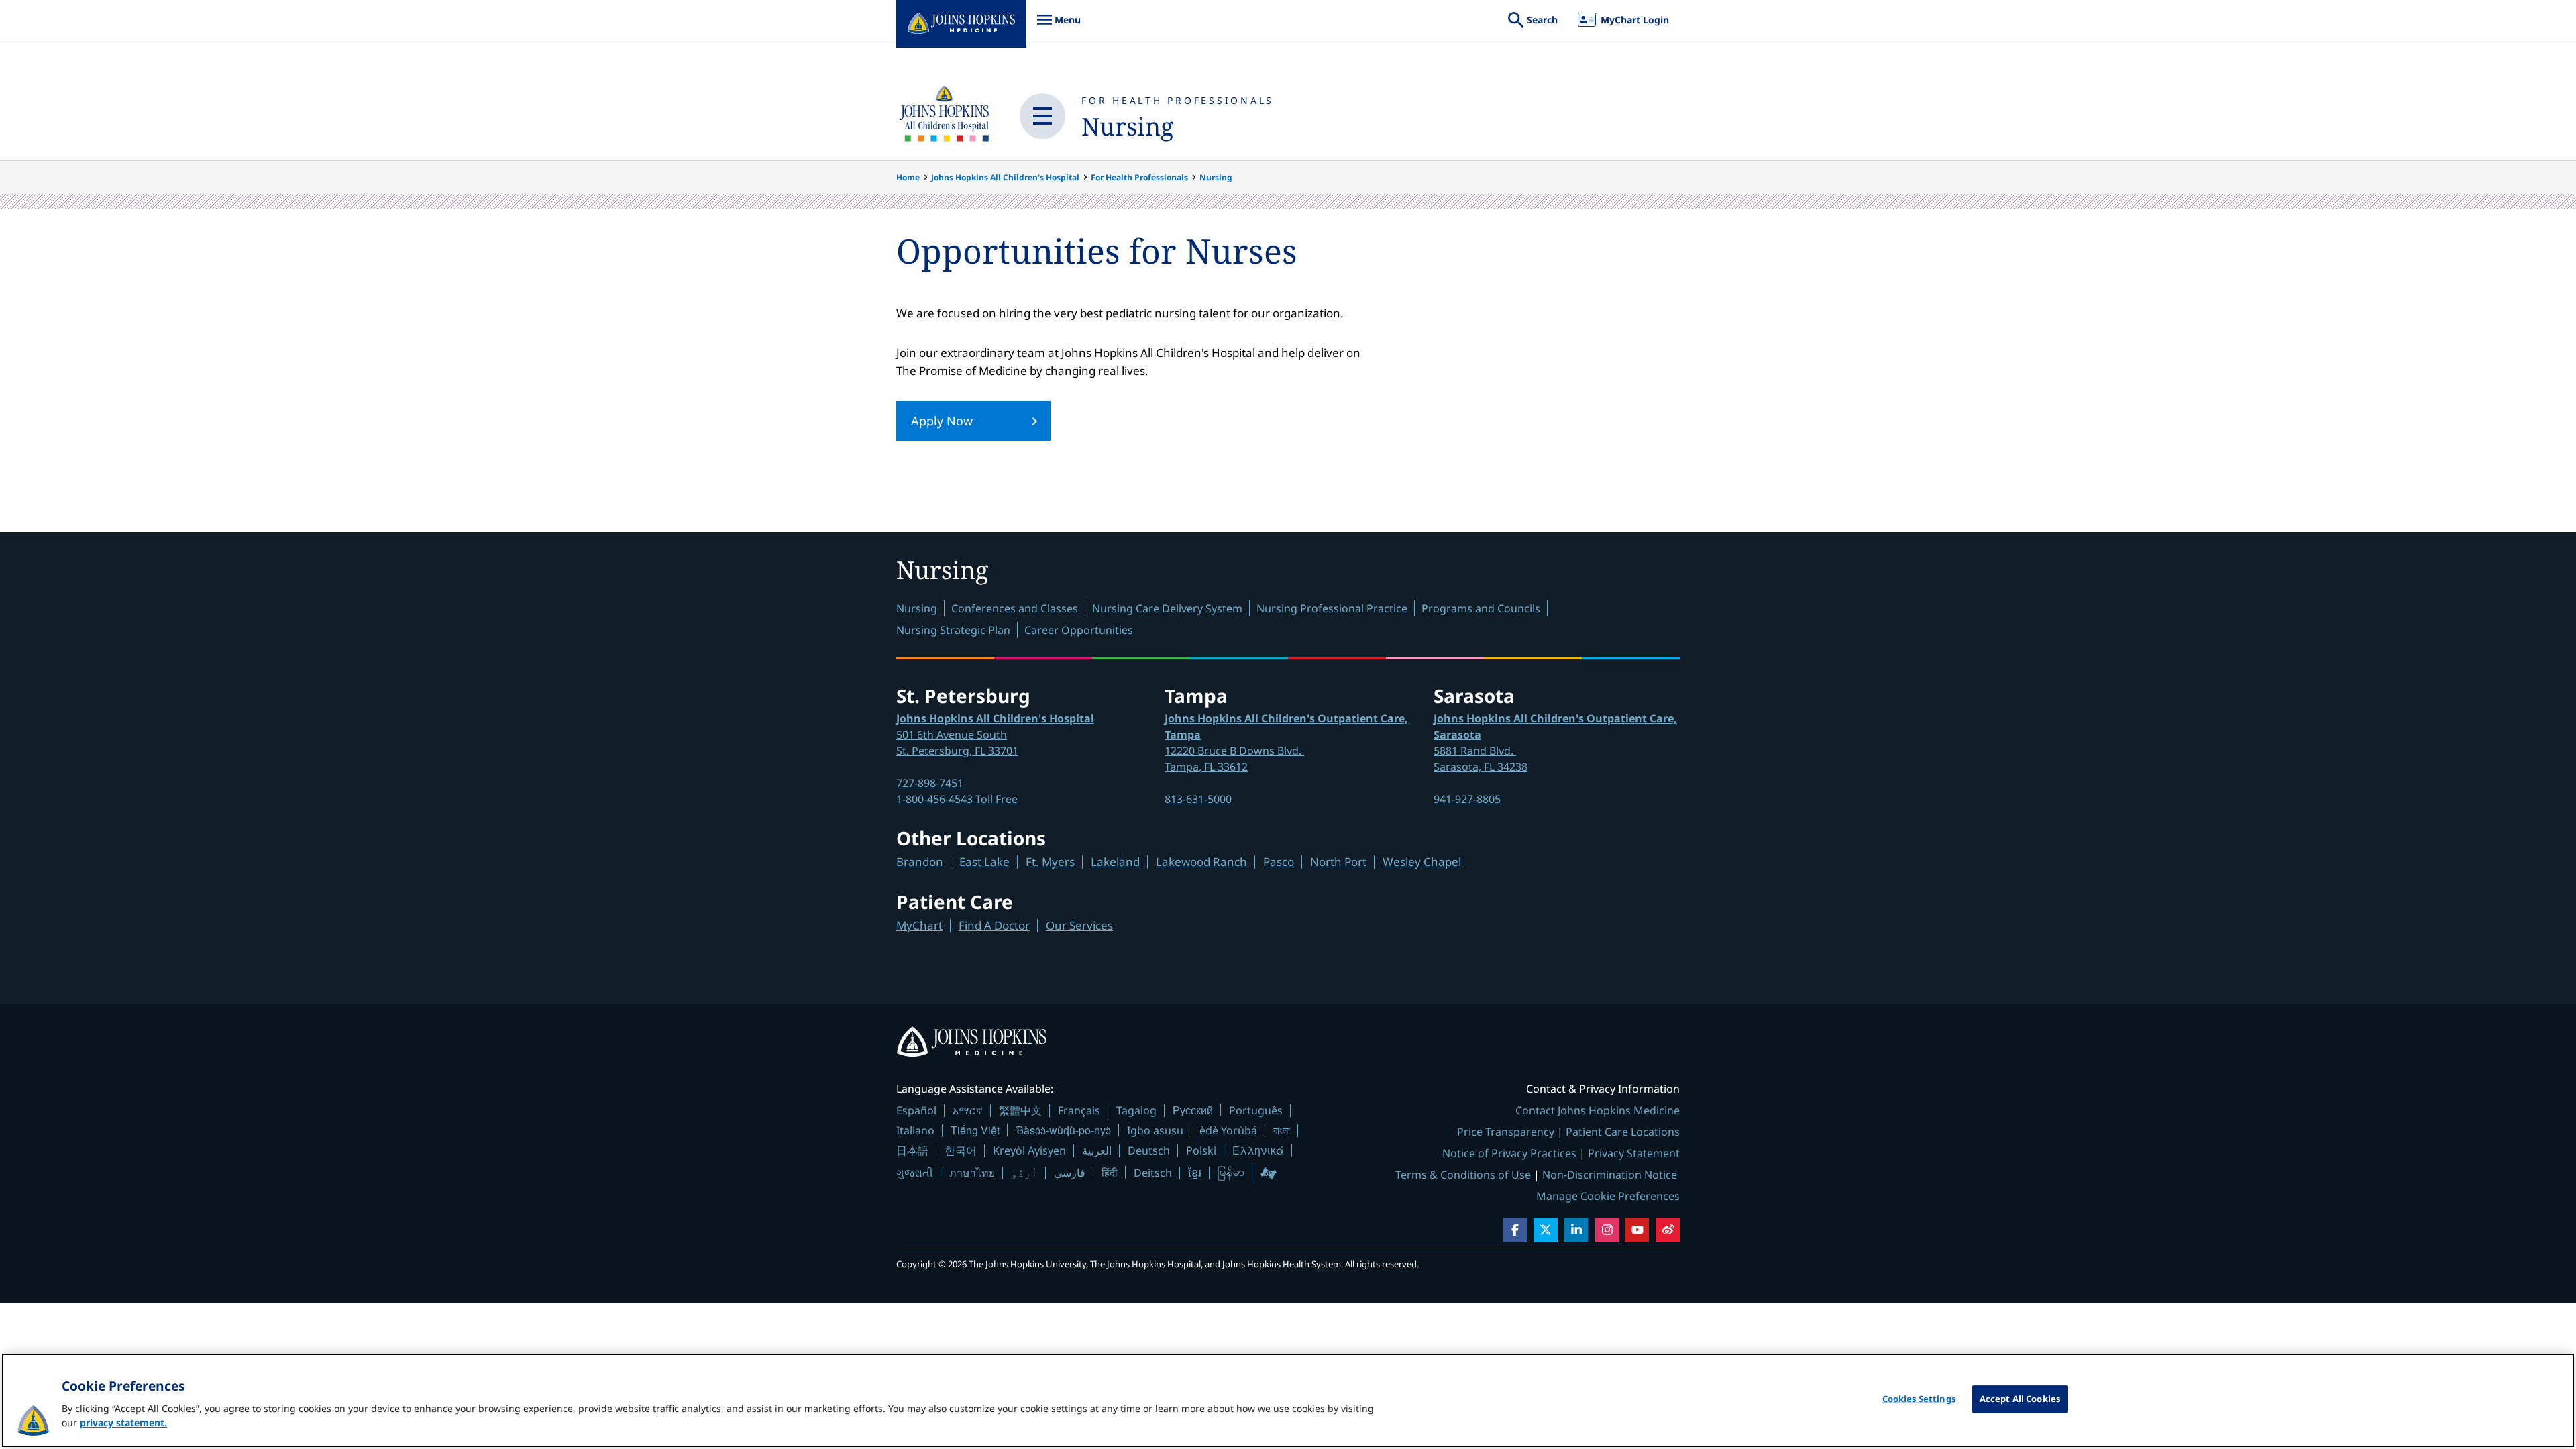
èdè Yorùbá (1228, 1130)
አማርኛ (968, 1110)
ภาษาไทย (972, 1173)
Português (1256, 1110)
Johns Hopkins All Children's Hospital (1005, 177)
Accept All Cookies (2020, 1399)
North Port (1338, 862)
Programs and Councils (1481, 608)
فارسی (1070, 1173)
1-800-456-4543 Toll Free (957, 799)
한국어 (961, 1150)
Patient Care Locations (1623, 1132)
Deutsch (1149, 1150)
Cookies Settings (1919, 1399)
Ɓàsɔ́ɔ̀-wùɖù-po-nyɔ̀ (1063, 1130)
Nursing (1127, 126)
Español (916, 1110)
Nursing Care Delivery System (1167, 608)
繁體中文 (1020, 1110)
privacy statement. (123, 1423)
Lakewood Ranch (1201, 862)
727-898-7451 (930, 783)
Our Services (1079, 925)
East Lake (984, 862)
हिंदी (1110, 1172)
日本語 (912, 1150)
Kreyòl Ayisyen (1029, 1150)
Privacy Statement (1634, 1153)
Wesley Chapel (1422, 862)
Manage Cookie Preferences (1608, 1196)
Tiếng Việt (975, 1130)
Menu (1059, 26)
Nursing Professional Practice (1332, 608)
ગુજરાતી (915, 1173)
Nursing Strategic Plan (953, 630)
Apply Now (942, 421)
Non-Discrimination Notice (1610, 1175)
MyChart (919, 925)
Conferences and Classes (1015, 608)
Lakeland (1115, 862)
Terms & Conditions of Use (1463, 1175)
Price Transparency (1506, 1132)
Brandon (920, 862)
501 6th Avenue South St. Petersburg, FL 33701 (995, 735)
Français (1079, 1110)
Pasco (1279, 862)
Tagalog (1136, 1110)
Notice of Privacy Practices (1509, 1153)
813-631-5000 (1198, 799)
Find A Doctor (994, 925)
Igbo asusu (1155, 1130)
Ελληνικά (1258, 1150)
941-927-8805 (1467, 799)
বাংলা (1282, 1130)
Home (908, 177)
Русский (1193, 1110)
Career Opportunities (1079, 630)
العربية (1097, 1150)
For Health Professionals (1178, 100)
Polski (1201, 1150)
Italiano (915, 1130)
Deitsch (1153, 1173)
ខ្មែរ (1195, 1173)
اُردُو (1024, 1173)
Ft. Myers (1050, 862)
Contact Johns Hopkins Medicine (1598, 1110)
